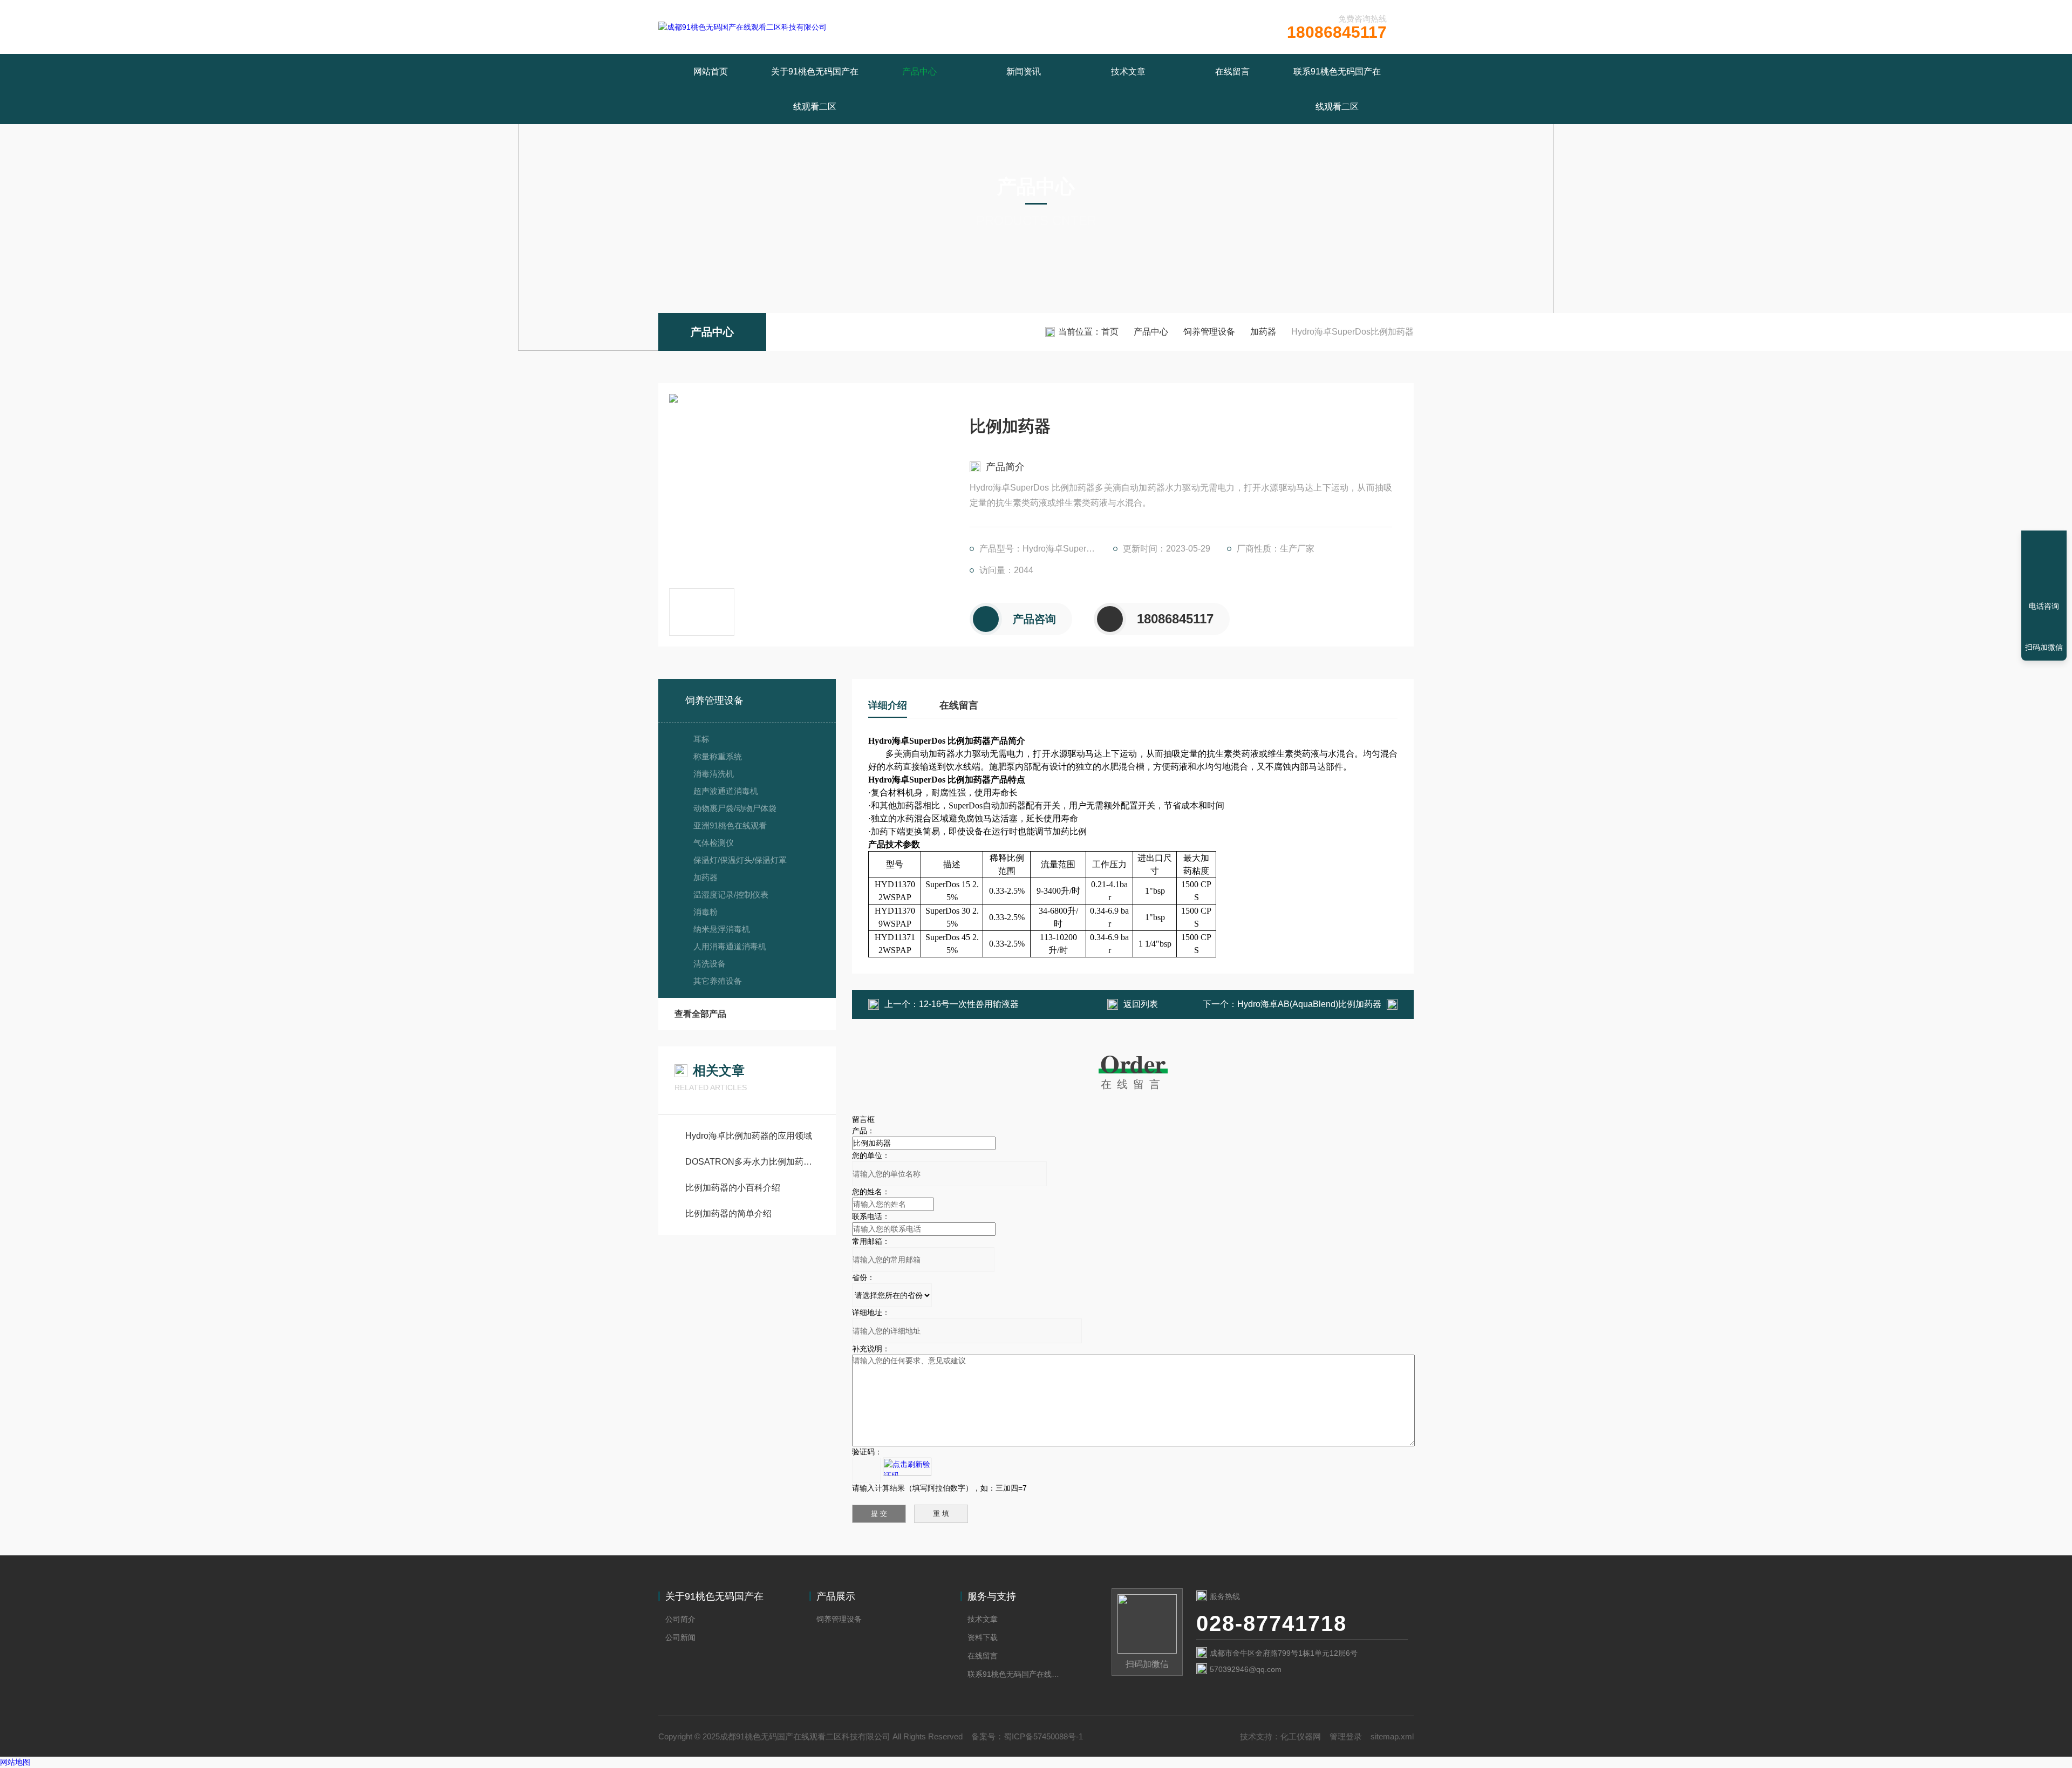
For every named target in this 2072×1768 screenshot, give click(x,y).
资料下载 (983, 1637)
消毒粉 (706, 912)
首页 (1110, 332)
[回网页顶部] (2044, 567)
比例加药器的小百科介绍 (733, 1188)
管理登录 (1346, 1736)
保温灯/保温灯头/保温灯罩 (740, 860)
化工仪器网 (1301, 1736)
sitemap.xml (1392, 1736)
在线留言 (1232, 72)
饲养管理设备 (1209, 332)
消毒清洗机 (714, 774)
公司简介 (680, 1619)
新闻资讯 (1024, 72)
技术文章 (1128, 72)
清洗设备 (710, 964)
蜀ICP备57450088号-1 (1043, 1736)
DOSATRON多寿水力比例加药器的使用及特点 (752, 1162)
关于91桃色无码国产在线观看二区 (815, 89)
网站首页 (711, 72)
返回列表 (1141, 1004)
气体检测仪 (714, 843)
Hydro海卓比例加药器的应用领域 (749, 1136)
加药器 (1263, 332)
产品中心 (919, 72)
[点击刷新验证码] (907, 1467)
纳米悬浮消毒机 (722, 929)
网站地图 (15, 1762)
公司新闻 (680, 1637)
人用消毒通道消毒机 (730, 946)
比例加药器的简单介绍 (728, 1213)
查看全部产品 (700, 1014)
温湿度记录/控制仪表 (731, 895)
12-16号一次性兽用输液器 (969, 1004)
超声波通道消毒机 (726, 791)
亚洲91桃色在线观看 (730, 825)
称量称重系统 (718, 756)
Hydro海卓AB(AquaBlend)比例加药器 (1309, 1004)
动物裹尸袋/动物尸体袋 (735, 808)
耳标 (701, 739)
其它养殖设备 (718, 981)
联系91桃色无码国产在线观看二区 (1337, 89)
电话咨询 (2044, 606)
